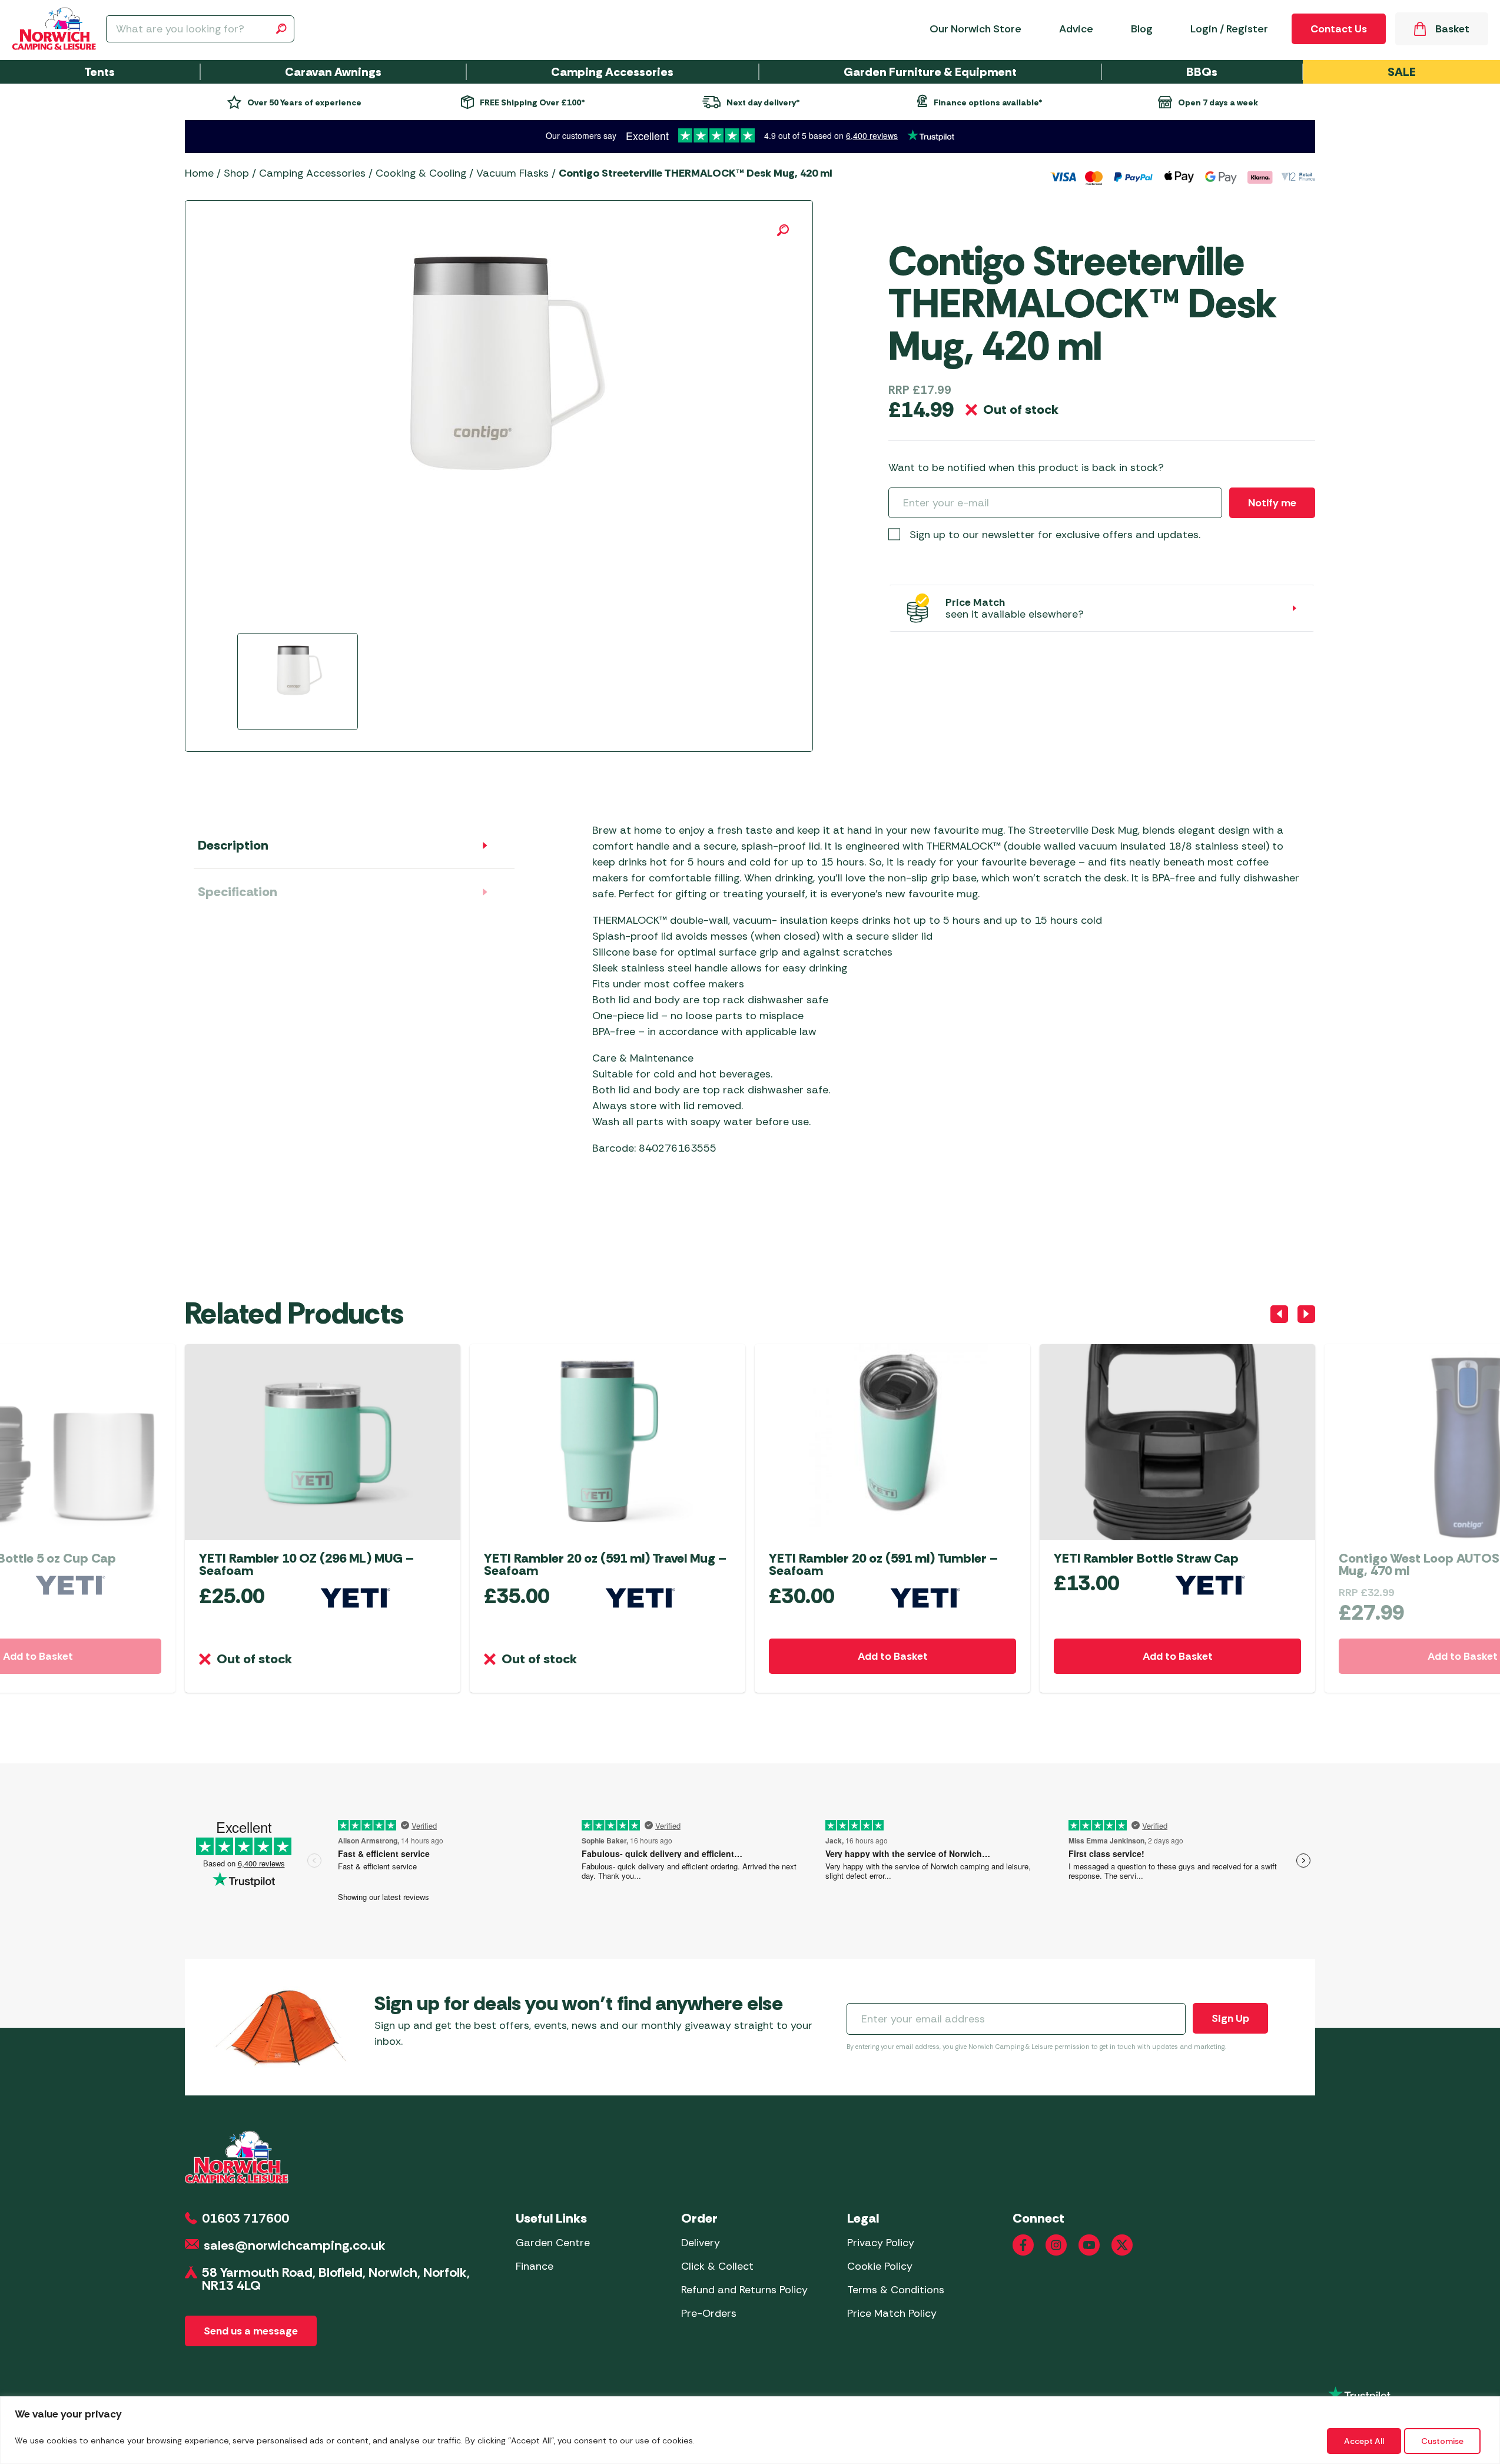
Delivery (701, 2243)
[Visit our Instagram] (1056, 2245)
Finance (535, 2266)
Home (199, 173)
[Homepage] (54, 29)
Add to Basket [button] (893, 1656)
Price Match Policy (892, 2313)
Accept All (1364, 2441)
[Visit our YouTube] (1089, 2245)
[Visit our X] (1122, 2245)
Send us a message (251, 2331)
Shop (236, 173)
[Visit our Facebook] (1023, 2245)
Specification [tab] (238, 892)
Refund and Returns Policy (744, 2290)
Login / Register (1229, 29)
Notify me (1272, 503)
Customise (1442, 2441)
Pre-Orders (709, 2313)
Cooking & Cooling (421, 173)
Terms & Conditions (896, 2290)
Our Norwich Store (975, 29)
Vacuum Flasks (512, 173)
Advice (1076, 29)
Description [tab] (233, 845)
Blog (1142, 29)
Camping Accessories (312, 173)
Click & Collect (717, 2266)
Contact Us (1339, 29)
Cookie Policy (880, 2266)
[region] (750, 2430)
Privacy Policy (881, 2243)
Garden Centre (553, 2243)
